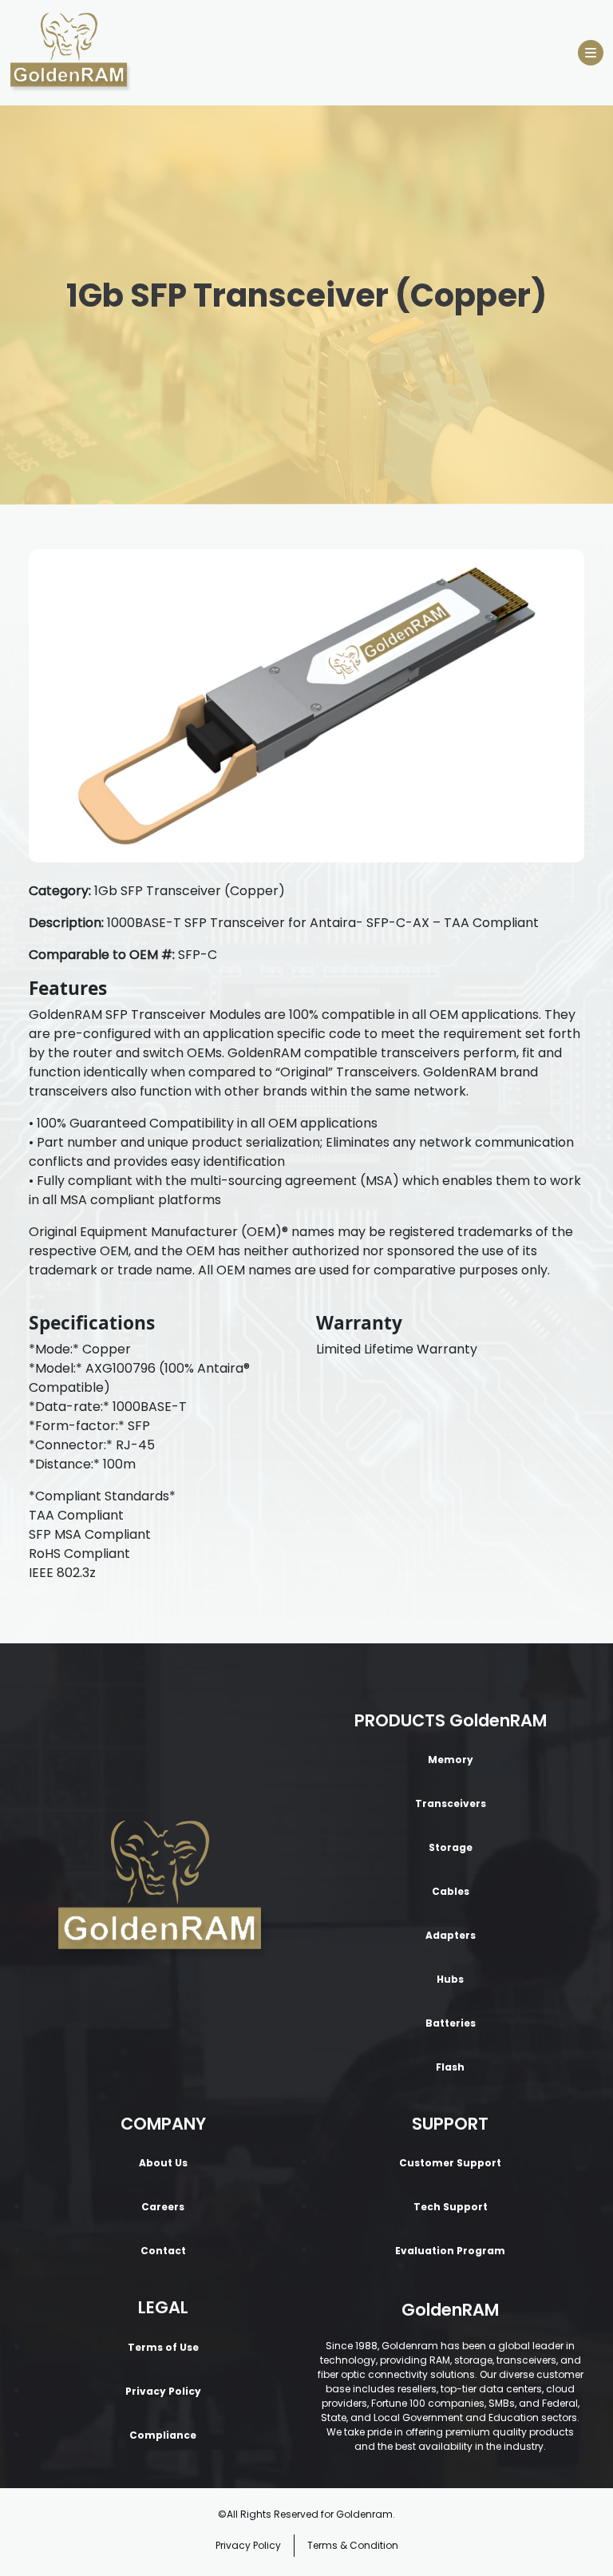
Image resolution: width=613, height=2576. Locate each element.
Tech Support (451, 2207)
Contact (163, 2251)
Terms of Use (163, 2347)
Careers (163, 2207)
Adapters (451, 1935)
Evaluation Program (450, 2251)
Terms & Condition (353, 2545)
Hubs (450, 1979)
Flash (450, 2067)
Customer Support (450, 2163)
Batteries (451, 2023)
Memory (451, 1760)
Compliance (163, 2435)
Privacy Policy (163, 2391)
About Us (163, 2163)
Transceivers (451, 1803)
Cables (451, 1891)
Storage (451, 1847)
